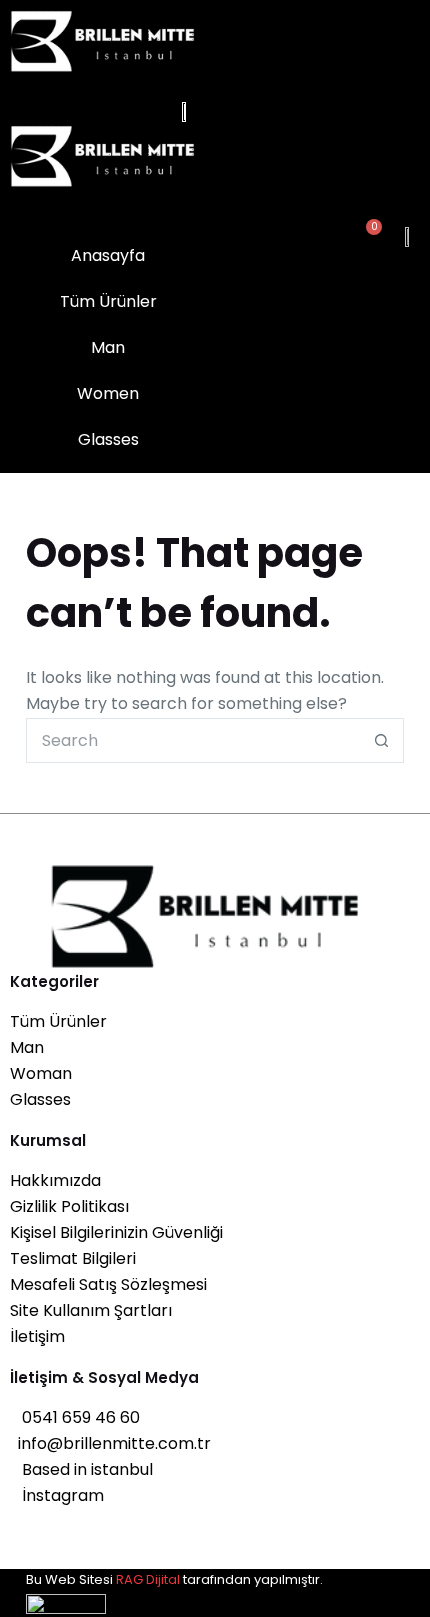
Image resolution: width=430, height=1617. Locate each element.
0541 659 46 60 (75, 1417)
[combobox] (193, 740)
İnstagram (57, 1495)
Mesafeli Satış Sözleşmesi (108, 1284)
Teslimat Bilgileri (73, 1258)
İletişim (37, 1336)
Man (27, 1047)
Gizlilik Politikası (69, 1206)
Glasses (40, 1099)
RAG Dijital (148, 1579)
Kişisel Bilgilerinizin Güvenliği (116, 1232)
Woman (41, 1073)
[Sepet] (367, 236)
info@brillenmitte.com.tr (110, 1443)
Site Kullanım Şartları (91, 1310)
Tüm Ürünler (58, 1021)
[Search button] (381, 740)
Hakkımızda (55, 1180)
